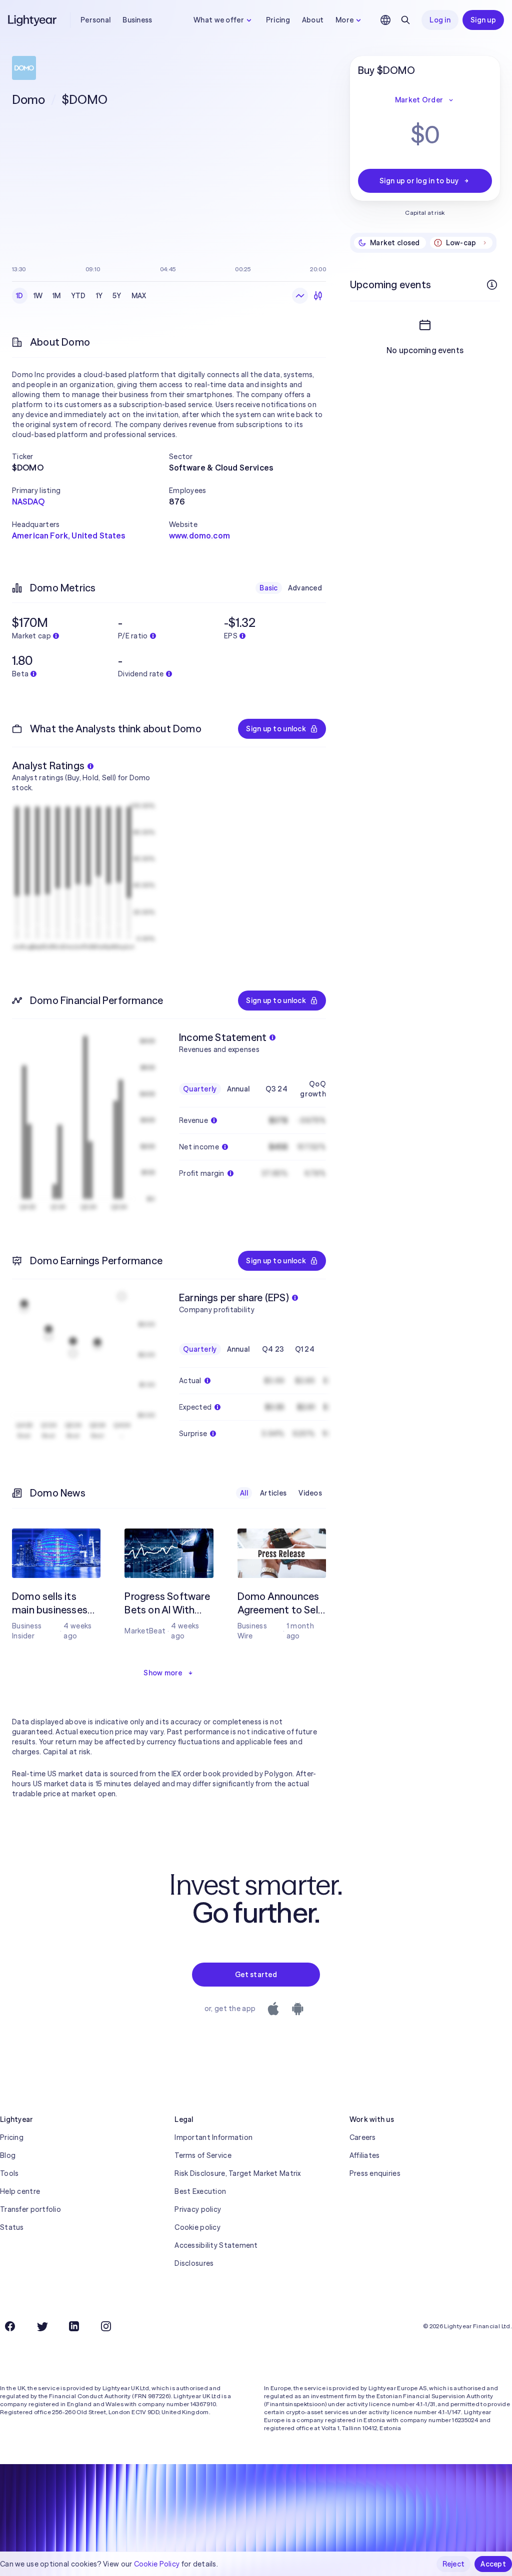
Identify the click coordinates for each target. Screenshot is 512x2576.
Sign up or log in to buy (419, 181)
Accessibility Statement (216, 2245)
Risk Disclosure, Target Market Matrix (237, 2173)
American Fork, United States (68, 535)
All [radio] (244, 1493)
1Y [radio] (99, 296)
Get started (256, 1975)
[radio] (300, 296)
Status (12, 2227)
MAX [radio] (139, 296)
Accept (493, 2564)
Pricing (278, 20)
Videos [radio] (310, 1493)
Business (137, 20)
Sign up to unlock (276, 729)
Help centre (20, 2191)
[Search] (405, 20)
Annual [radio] (238, 1089)
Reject (454, 2564)
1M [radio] (57, 296)
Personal (95, 20)
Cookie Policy (157, 2564)
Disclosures (194, 2263)
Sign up (483, 20)
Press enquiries (375, 2173)
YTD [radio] (78, 296)
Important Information (213, 2137)
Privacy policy (198, 2209)
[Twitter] (42, 2326)
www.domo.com (199, 535)
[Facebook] (10, 2326)
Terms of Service (203, 2155)
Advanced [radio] (305, 588)
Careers (363, 2137)
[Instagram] (106, 2326)
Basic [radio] (268, 588)
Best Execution (200, 2191)
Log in (440, 20)
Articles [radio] (273, 1493)
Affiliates (365, 2155)
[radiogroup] (81, 296)
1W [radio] (38, 296)
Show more (163, 1673)
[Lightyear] (33, 20)
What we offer (219, 20)
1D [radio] (20, 296)
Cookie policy (197, 2227)
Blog (8, 2155)
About (313, 20)
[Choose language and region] (385, 20)
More (344, 20)
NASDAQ (28, 502)
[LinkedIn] (74, 2326)
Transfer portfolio (30, 2209)
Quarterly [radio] (200, 1089)
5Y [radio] (117, 296)
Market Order (419, 100)
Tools (9, 2173)
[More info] (492, 285)
